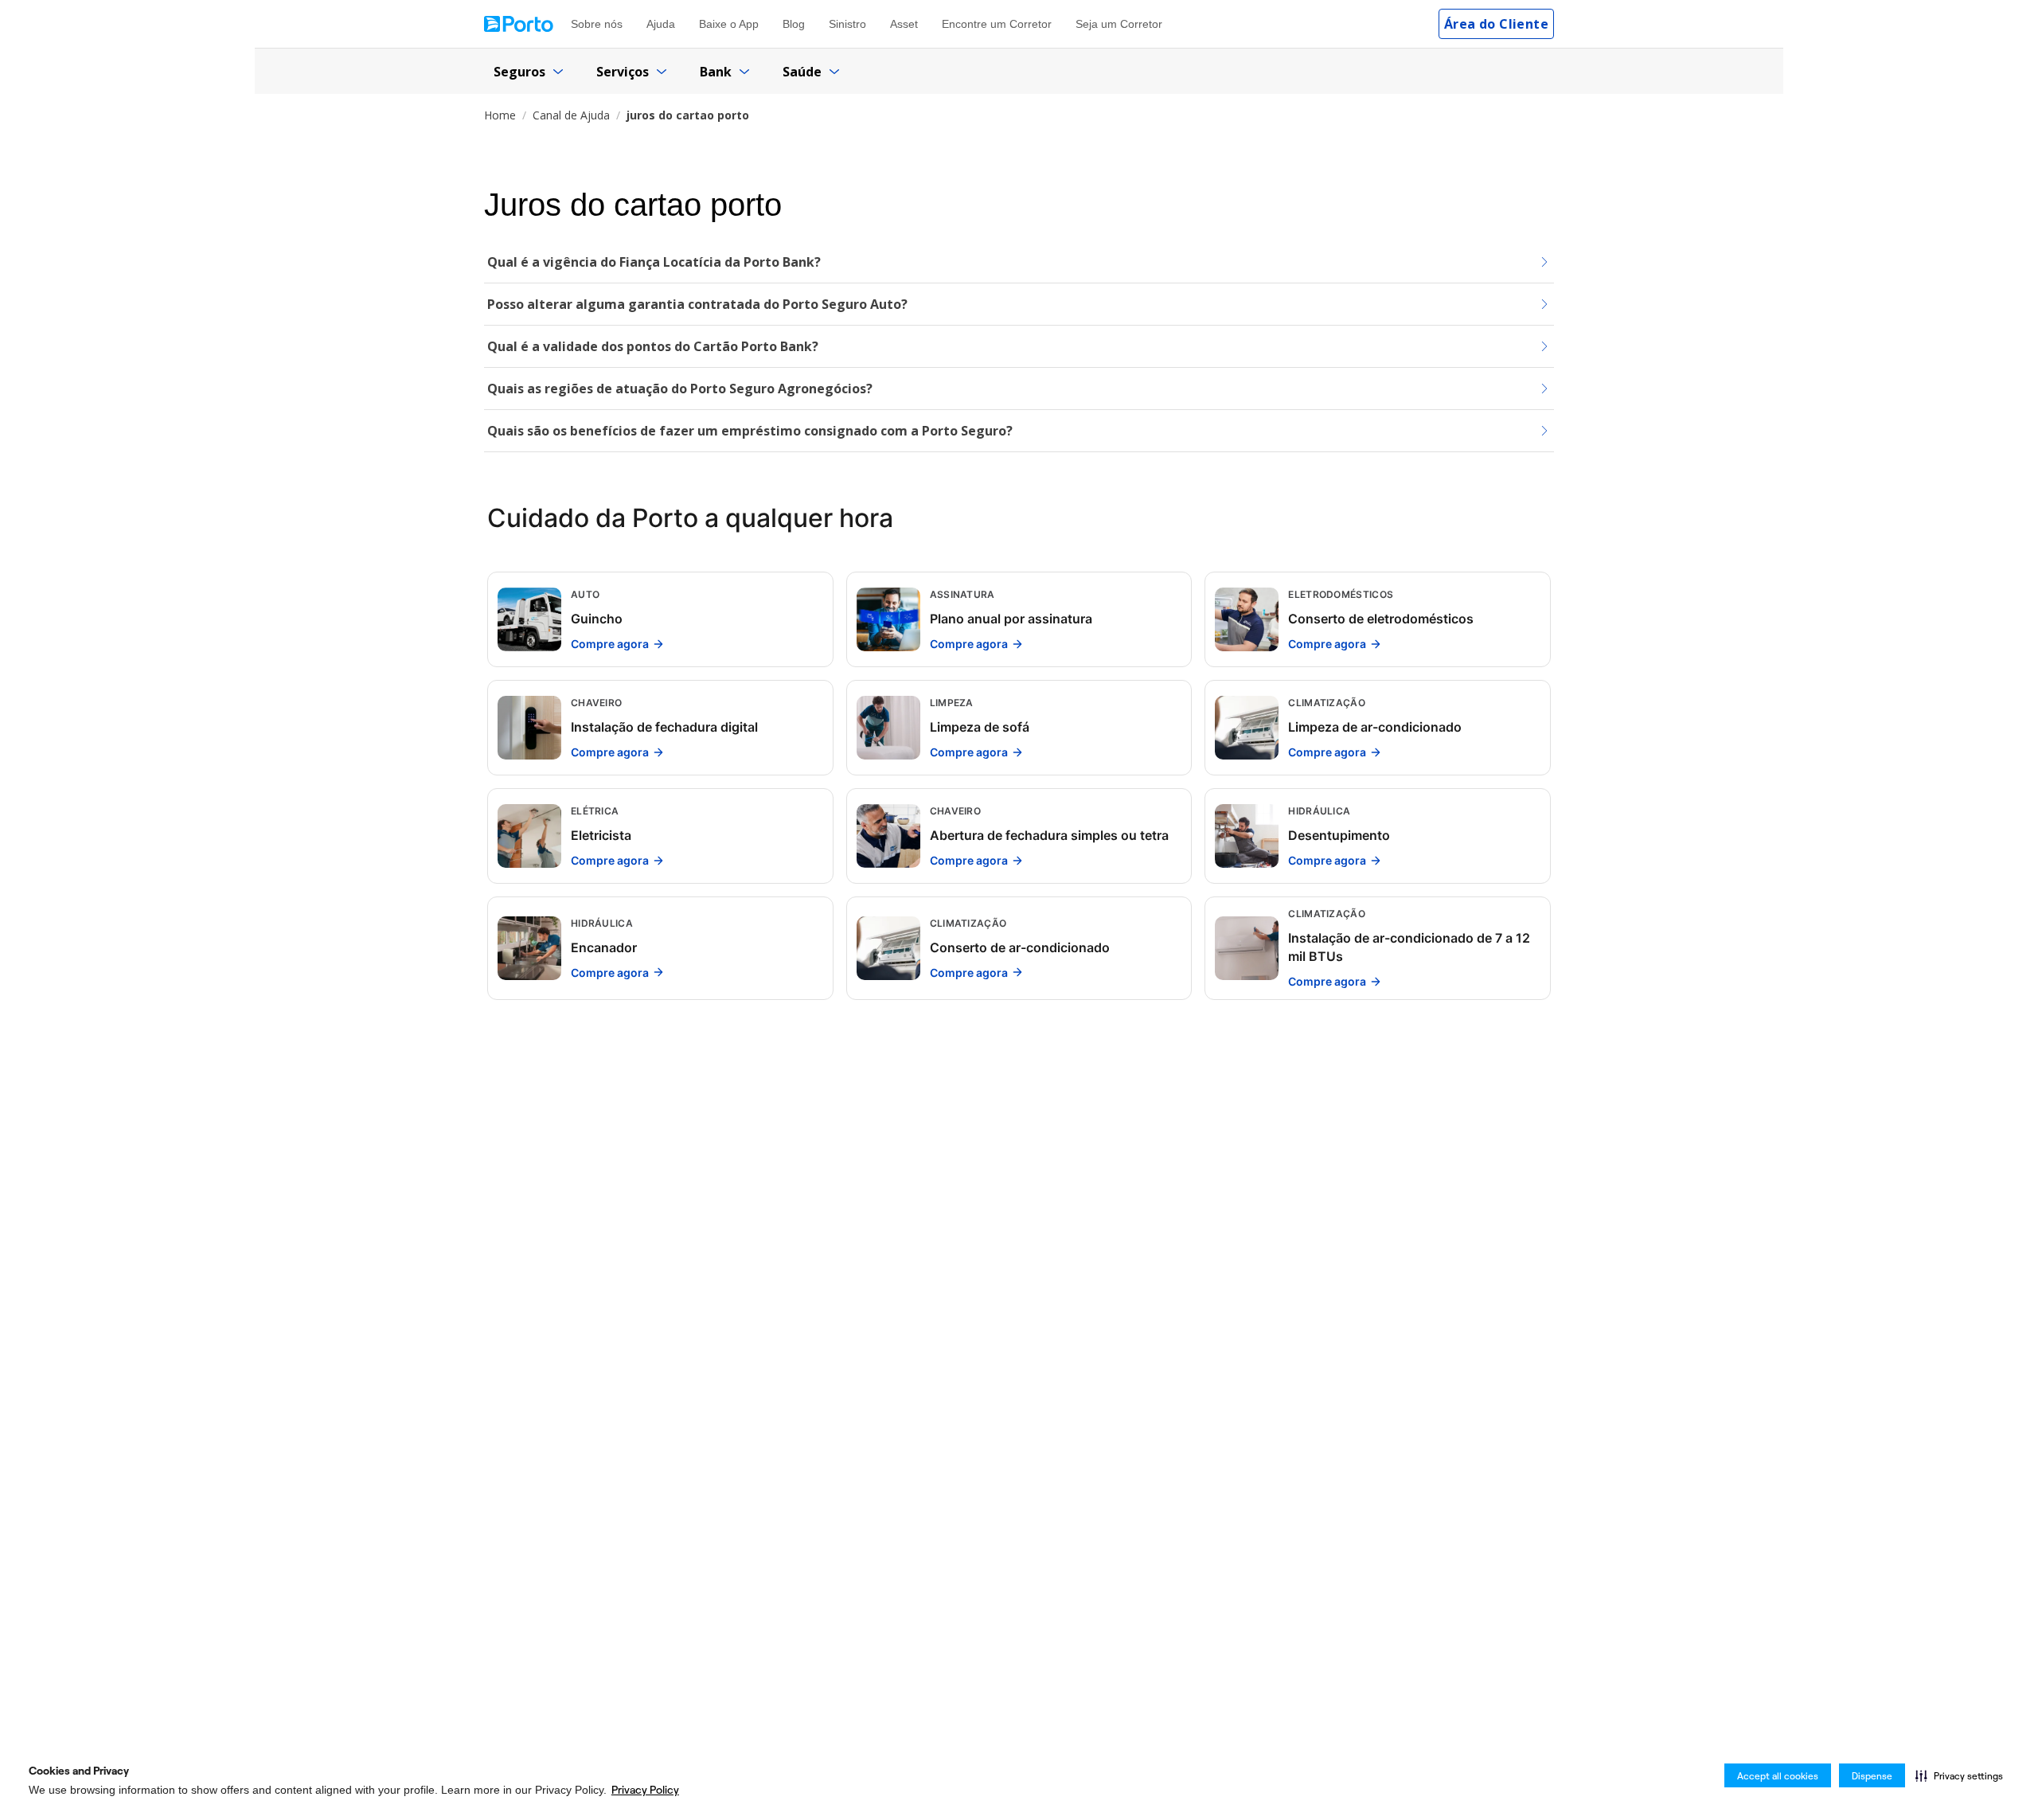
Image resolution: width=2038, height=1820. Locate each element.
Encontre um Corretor (997, 24)
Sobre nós (597, 24)
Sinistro (847, 24)
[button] (1959, 1775)
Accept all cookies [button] (1778, 1776)
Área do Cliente (1496, 24)
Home (500, 115)
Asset (904, 24)
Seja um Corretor (1119, 24)
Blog (794, 24)
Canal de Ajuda (571, 115)
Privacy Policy (645, 1790)
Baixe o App (729, 24)
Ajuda (661, 24)
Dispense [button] (1872, 1776)
